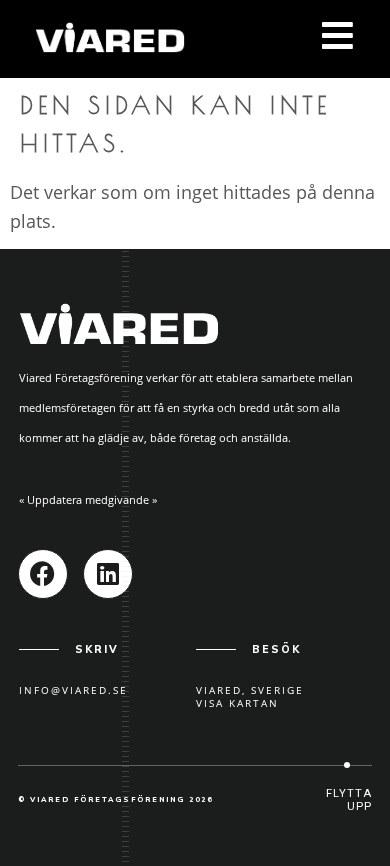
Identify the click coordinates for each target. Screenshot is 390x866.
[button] (347, 800)
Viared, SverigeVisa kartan (250, 696)
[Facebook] (43, 574)
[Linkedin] (108, 574)
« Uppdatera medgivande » (88, 499)
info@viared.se (73, 690)
